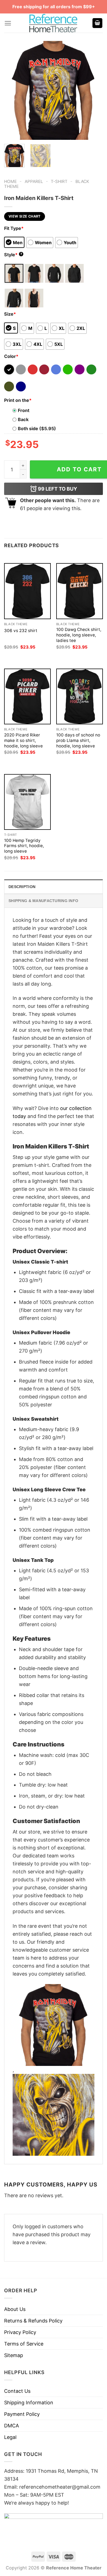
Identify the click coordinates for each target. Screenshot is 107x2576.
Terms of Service (24, 2344)
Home (10, 181)
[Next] (94, 90)
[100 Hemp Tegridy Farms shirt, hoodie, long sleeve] (27, 802)
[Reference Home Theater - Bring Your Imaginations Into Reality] (54, 23)
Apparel (34, 181)
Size (10, 314)
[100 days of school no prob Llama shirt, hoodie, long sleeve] (80, 696)
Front (24, 410)
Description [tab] (22, 887)
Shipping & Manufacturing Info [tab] (43, 901)
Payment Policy (22, 2414)
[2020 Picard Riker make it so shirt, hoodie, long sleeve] (27, 696)
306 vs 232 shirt (21, 631)
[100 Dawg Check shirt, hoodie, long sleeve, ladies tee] (80, 591)
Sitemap (14, 2355)
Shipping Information (29, 2403)
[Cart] (97, 23)
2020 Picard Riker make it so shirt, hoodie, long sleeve (23, 740)
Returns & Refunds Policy (33, 2321)
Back (23, 419)
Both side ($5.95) (37, 429)
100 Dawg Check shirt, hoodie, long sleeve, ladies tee (79, 635)
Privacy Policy (20, 2332)
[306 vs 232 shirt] (27, 591)
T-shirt (59, 181)
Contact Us (17, 2391)
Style (13, 255)
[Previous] (13, 90)
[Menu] (8, 23)
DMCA (12, 2426)
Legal (10, 2437)
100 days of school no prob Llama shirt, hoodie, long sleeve (78, 740)
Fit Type (14, 228)
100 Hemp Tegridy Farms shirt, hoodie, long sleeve (24, 846)
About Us (15, 2309)
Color (11, 356)
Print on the (18, 400)
